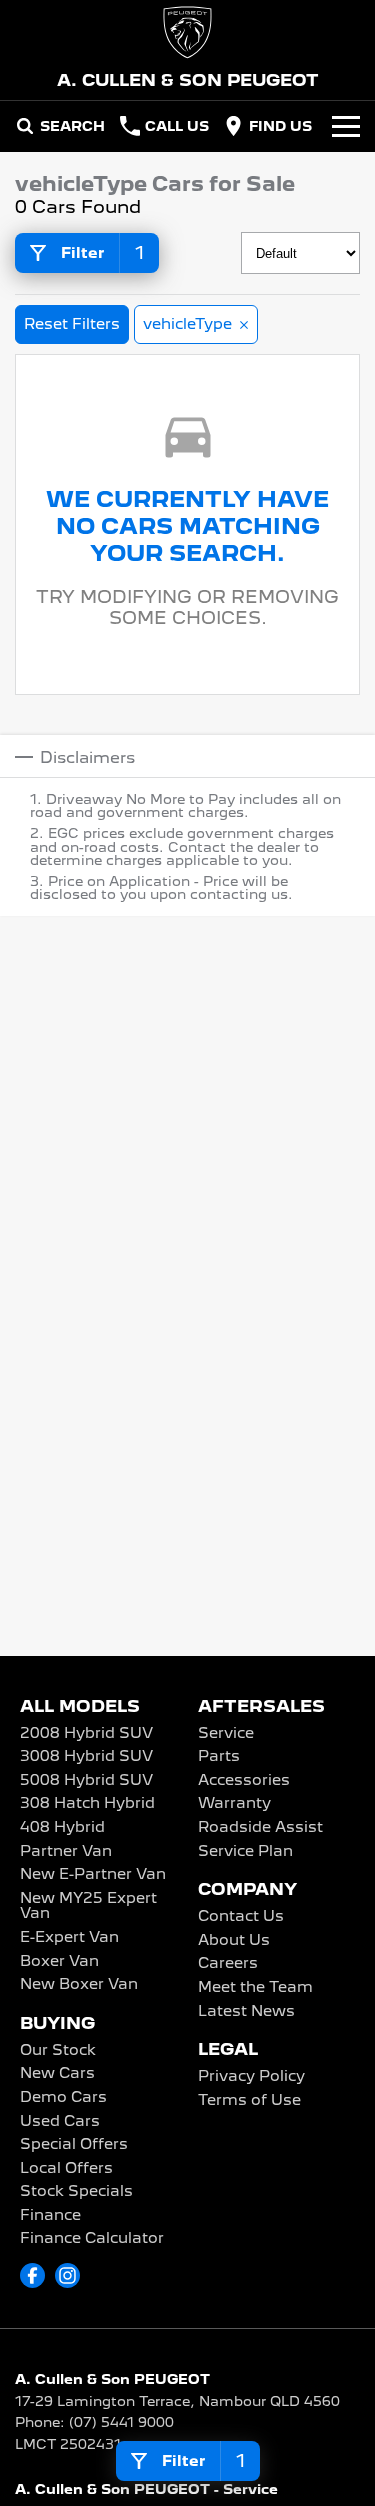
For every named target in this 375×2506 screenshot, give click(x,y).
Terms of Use (249, 2101)
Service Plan (245, 1852)
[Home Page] (187, 32)
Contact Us (241, 1917)
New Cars (57, 2074)
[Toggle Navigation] (346, 126)
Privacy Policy (251, 2077)
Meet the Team (255, 1988)
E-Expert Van (69, 1938)
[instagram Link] (67, 2275)
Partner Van (66, 1852)
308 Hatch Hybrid (87, 1804)
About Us (234, 1941)
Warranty (234, 1804)
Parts (219, 1757)
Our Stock (58, 2051)
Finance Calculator (92, 2239)
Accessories (244, 1781)
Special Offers (74, 2145)
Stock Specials (76, 2192)
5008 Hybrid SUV (86, 1781)
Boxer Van (59, 1962)
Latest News (246, 2012)
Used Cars (60, 2122)
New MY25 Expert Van (88, 1907)
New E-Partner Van (93, 1875)
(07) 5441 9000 (121, 2422)
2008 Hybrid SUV (86, 1734)
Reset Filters (72, 324)
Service (226, 1734)
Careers (228, 1964)
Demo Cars (63, 2098)
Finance (50, 2216)
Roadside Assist (260, 1828)
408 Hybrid (62, 1828)
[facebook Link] (32, 2275)
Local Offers (66, 2169)
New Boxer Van (79, 1985)
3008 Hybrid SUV (86, 1757)
